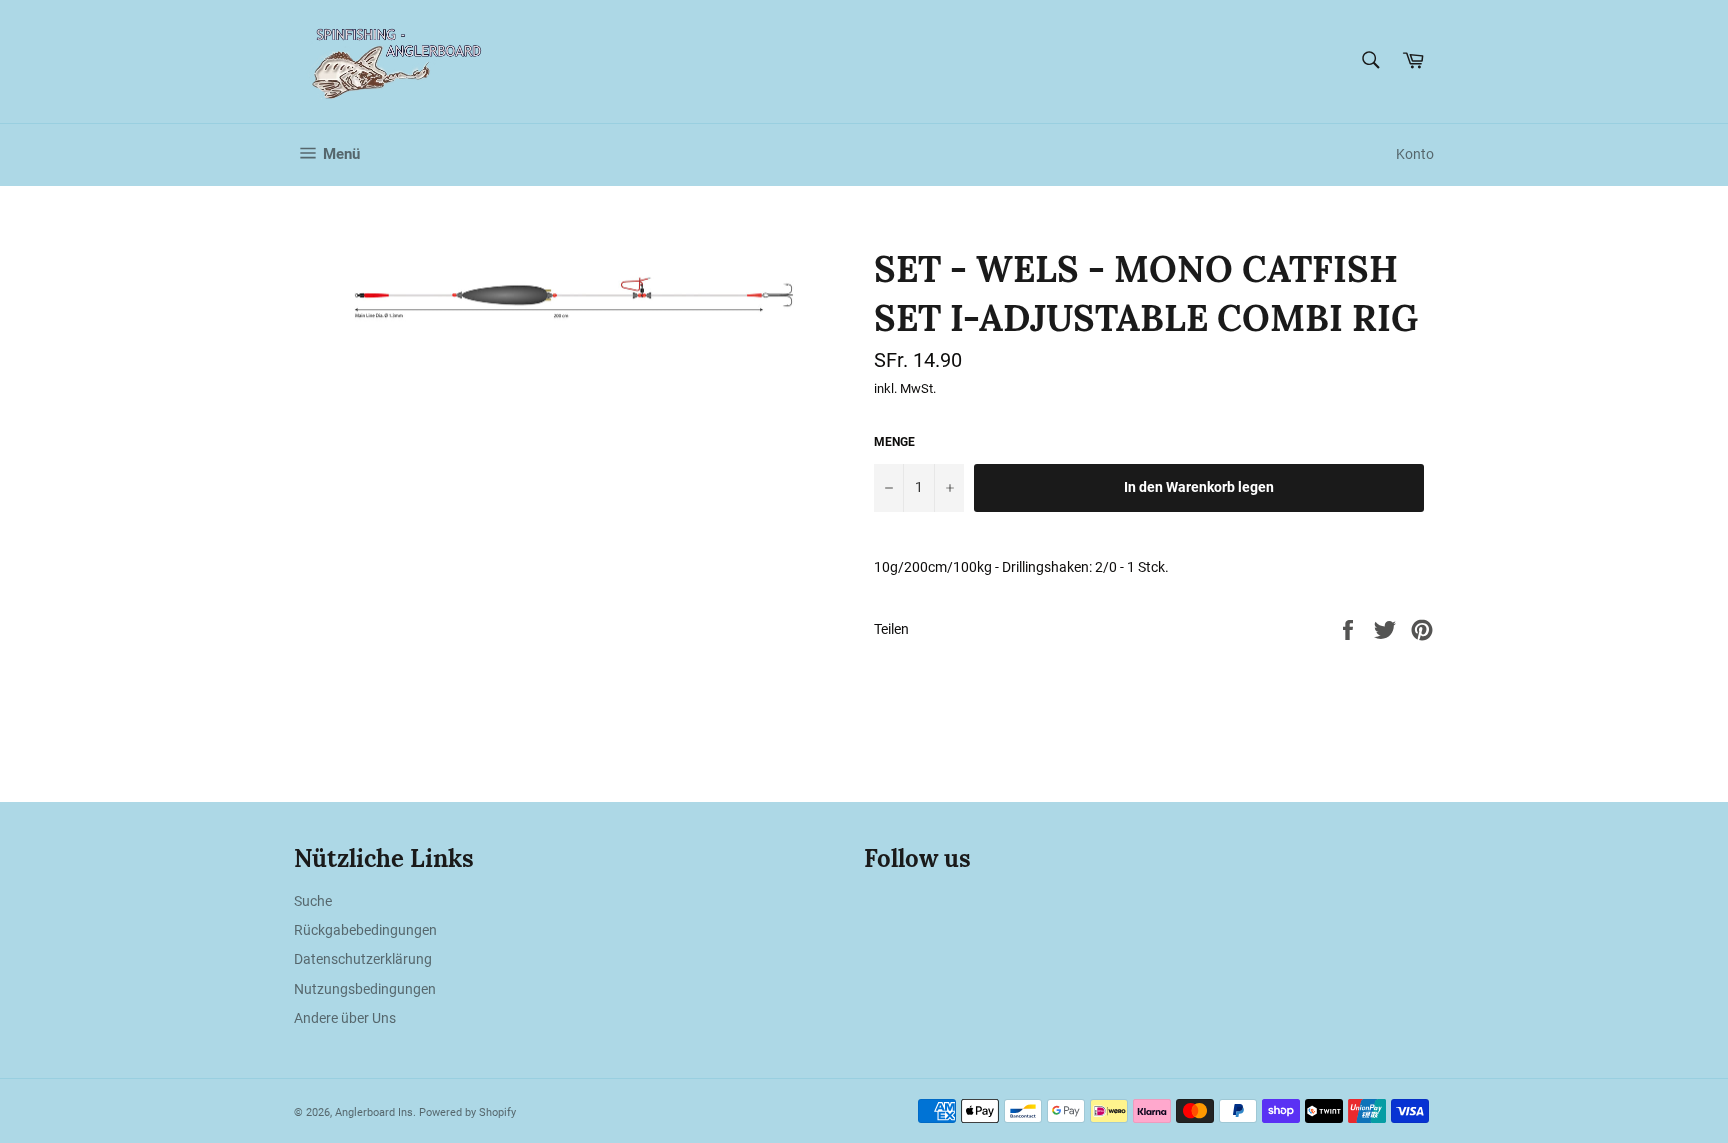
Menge (894, 442)
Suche (313, 901)
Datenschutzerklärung (363, 959)
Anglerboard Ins (374, 1112)
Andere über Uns (345, 1018)
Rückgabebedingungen (365, 930)
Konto (1415, 154)
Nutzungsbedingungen (365, 989)
